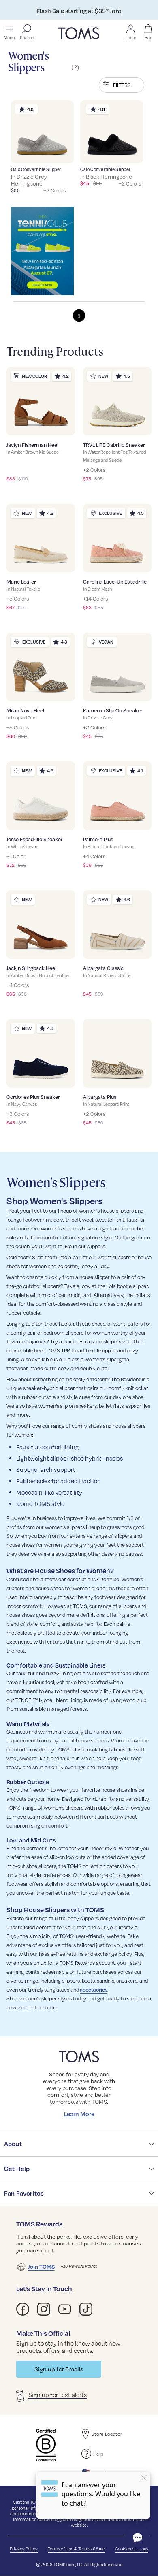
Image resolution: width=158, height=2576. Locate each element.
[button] (122, 85)
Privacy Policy (24, 2549)
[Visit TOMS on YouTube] (65, 2309)
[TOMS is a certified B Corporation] (46, 2445)
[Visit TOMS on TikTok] (86, 2309)
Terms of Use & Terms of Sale (76, 2549)
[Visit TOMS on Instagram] (44, 2309)
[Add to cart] (58, 151)
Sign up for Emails (59, 2369)
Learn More (79, 2114)
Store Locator (107, 2434)
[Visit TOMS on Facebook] (23, 2309)
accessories (94, 1990)
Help (98, 2454)
